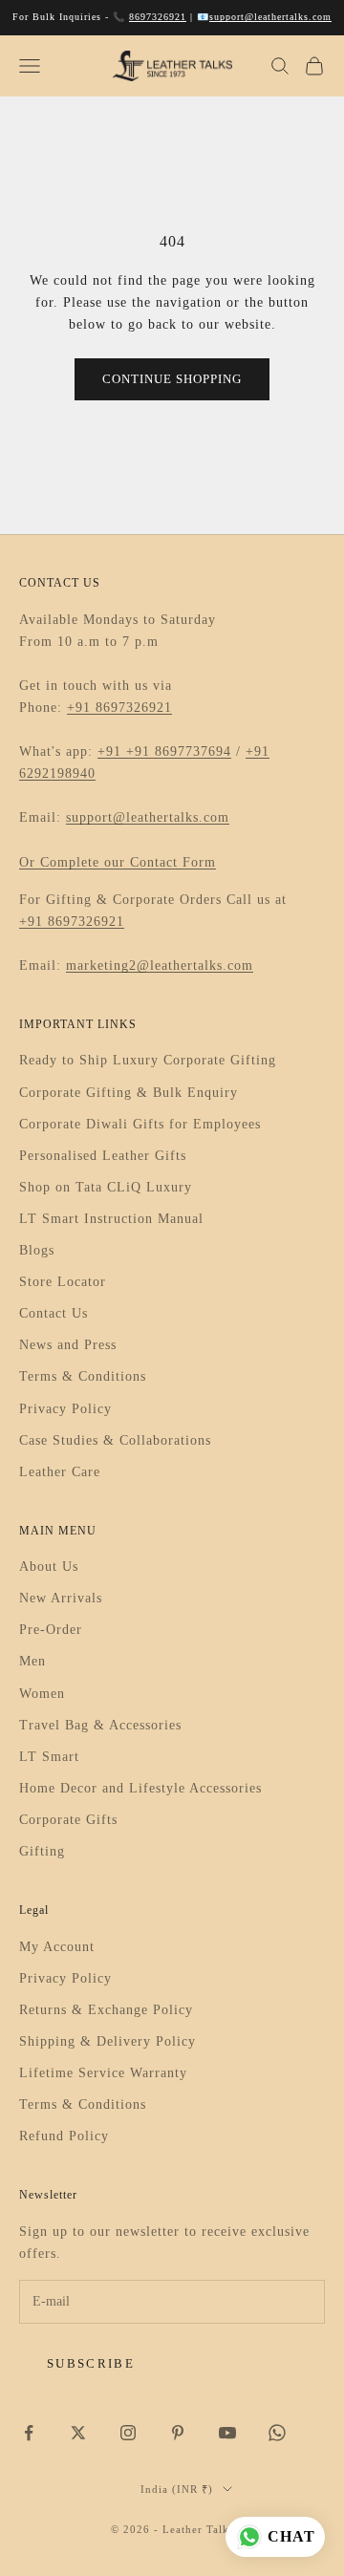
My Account (57, 1947)
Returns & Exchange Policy (106, 2010)
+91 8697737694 (179, 751)
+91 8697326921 (119, 708)
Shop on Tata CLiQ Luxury (106, 1187)
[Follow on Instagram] (128, 2433)
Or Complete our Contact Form (118, 862)
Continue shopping (172, 379)
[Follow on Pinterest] (178, 2433)
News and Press (68, 1345)
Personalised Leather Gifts (103, 1156)
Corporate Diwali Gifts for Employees (140, 1124)
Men (32, 1661)
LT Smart (49, 1757)
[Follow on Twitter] (78, 2433)
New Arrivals (61, 1598)
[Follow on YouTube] (227, 2433)
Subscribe (91, 2363)
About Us (49, 1567)
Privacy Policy (65, 1409)
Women (42, 1694)
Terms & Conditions (83, 1376)
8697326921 (158, 17)
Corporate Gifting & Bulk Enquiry (129, 1093)
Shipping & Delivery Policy (107, 2041)
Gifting (42, 1851)
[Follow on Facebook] (29, 2433)
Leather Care (60, 1472)
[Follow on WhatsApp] (277, 2433)
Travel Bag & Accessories (100, 1725)
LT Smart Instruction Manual (111, 1219)
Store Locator (63, 1282)
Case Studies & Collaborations (115, 1440)
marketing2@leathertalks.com (160, 966)
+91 (112, 751)
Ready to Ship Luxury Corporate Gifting (148, 1060)
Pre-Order (51, 1630)
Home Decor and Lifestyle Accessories (140, 1788)
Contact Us (54, 1313)
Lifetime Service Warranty (103, 2073)
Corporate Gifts (68, 1820)
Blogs (37, 1250)
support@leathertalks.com (270, 17)
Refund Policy (64, 2136)
